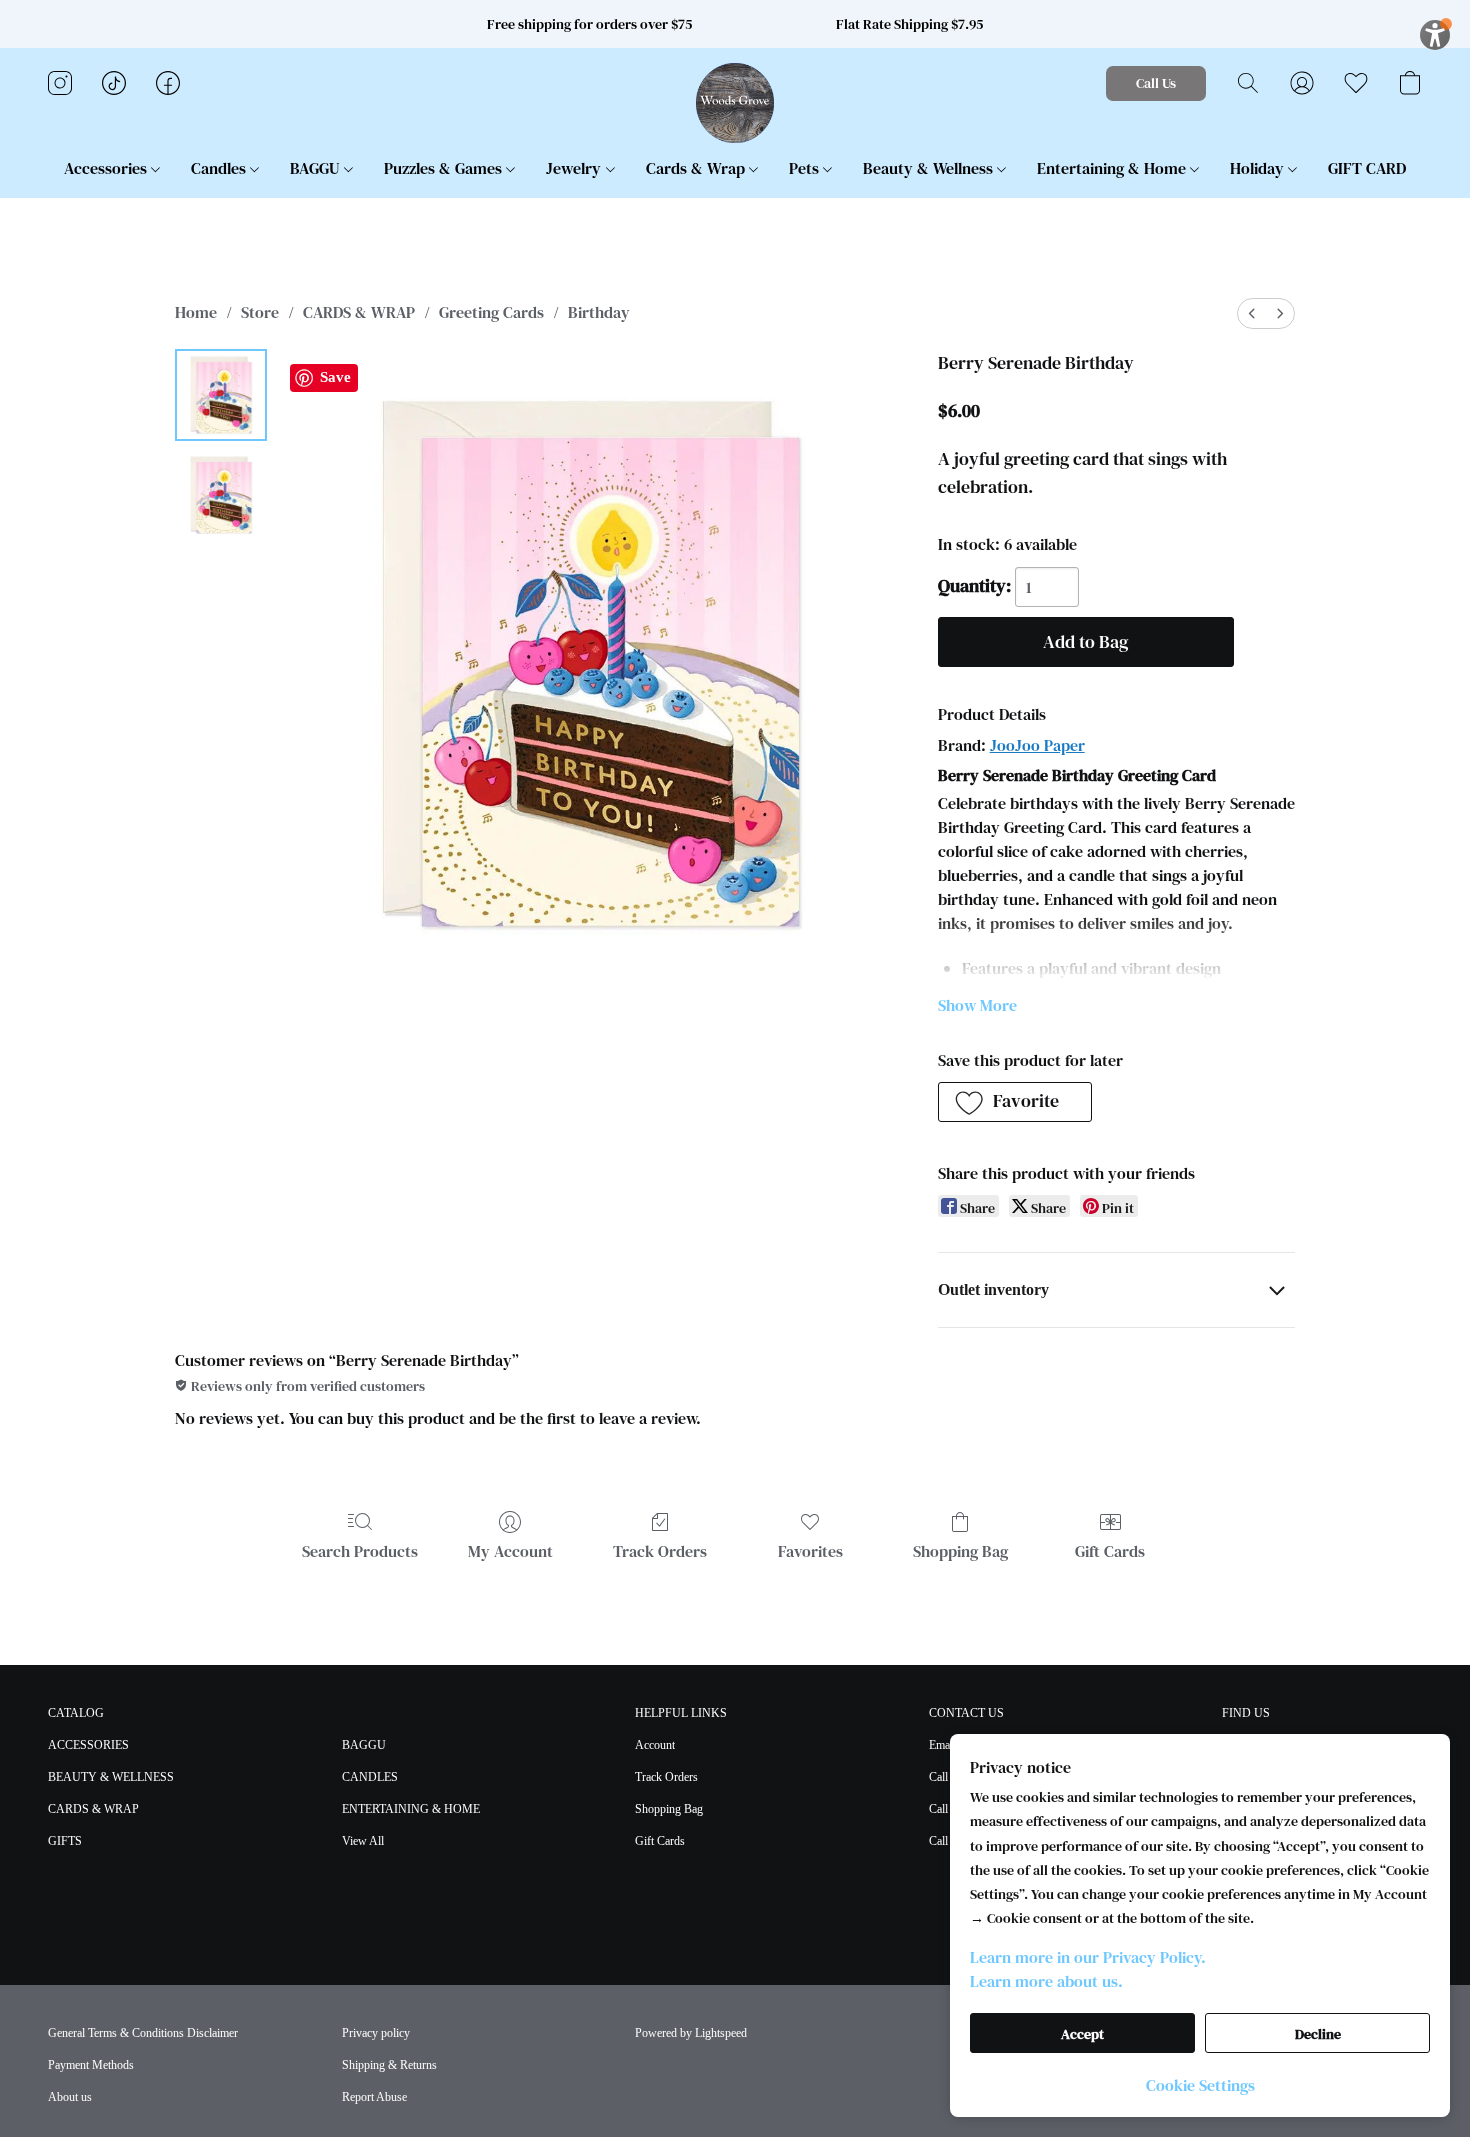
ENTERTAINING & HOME (411, 1809)
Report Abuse (374, 2097)
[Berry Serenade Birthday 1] (221, 495)
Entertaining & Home (1113, 168)
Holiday (1259, 168)
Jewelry (575, 168)
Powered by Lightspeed (691, 2033)
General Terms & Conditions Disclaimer (143, 2033)
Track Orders (660, 1551)
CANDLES (370, 1777)
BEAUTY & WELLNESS (111, 1777)
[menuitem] (1252, 313)
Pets (806, 168)
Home (196, 312)
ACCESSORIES (88, 1745)
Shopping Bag (960, 1551)
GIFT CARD (1367, 168)
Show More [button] (977, 1005)
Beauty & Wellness (930, 168)
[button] (735, 103)
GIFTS (65, 1841)
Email (942, 1745)
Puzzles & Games (445, 168)
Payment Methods (91, 2065)
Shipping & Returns (389, 2065)
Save (335, 377)
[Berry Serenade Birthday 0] (221, 395)
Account (655, 1745)
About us (70, 2097)
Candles (220, 168)
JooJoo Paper (1037, 745)
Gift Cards (1110, 1551)
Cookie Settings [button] (1200, 2085)
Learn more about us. (1046, 1981)
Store (260, 312)
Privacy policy (376, 2033)
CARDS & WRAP (359, 312)
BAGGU (317, 168)
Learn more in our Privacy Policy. (1088, 1957)
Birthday (599, 312)
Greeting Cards (491, 312)
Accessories (107, 168)
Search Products (360, 1551)
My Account (510, 1551)
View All (363, 1841)
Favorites (810, 1551)
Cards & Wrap (697, 168)
